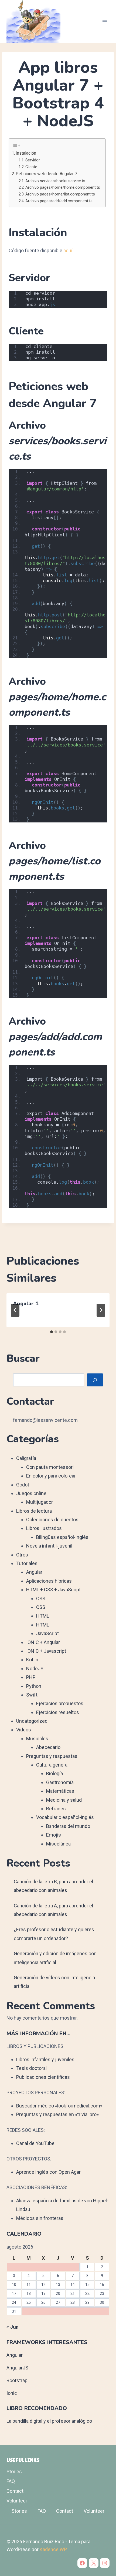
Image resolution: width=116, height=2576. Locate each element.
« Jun (13, 2327)
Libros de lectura (34, 1511)
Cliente (31, 167)
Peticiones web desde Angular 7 (46, 174)
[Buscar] (95, 1380)
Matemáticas (60, 1791)
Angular (34, 1572)
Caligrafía (26, 1458)
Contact (15, 2491)
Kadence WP (53, 2549)
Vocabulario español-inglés (65, 1817)
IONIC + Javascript (46, 1651)
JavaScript (47, 1633)
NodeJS (35, 1669)
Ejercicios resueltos (58, 1712)
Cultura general (52, 1765)
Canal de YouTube (35, 2143)
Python (34, 1686)
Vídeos (24, 1730)
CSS (41, 1599)
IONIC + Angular (43, 1642)
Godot (23, 1485)
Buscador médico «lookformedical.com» (59, 2106)
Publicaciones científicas (43, 2077)
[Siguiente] (101, 1310)
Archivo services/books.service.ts (55, 181)
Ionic (12, 2393)
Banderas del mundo (68, 1826)
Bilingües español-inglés (62, 1537)
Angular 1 (26, 1304)
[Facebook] (82, 2563)
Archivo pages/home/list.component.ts (60, 194)
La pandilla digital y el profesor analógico (49, 2421)
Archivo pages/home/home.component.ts (63, 187)
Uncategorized (32, 1721)
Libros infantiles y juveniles (45, 2059)
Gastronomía (60, 1782)
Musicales (37, 1739)
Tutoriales (27, 1563)
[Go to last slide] (15, 1310)
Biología (54, 1773)
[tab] (52, 1332)
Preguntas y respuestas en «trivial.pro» (57, 2114)
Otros (22, 1555)
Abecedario (48, 1747)
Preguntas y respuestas (52, 1756)
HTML (43, 1616)
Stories (14, 2472)
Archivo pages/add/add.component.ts (59, 201)
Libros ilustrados (44, 1528)
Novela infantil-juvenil (49, 1546)
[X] (94, 2563)
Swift (32, 1695)
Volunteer (17, 2501)
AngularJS (17, 2368)
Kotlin (32, 1660)
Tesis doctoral (31, 2068)
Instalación (26, 153)
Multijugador (40, 1502)
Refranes (56, 1809)
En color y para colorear (51, 1476)
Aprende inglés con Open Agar (48, 2172)
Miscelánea (58, 1844)
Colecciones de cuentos (52, 1520)
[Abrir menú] (105, 21)
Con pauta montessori (50, 1467)
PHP (31, 1677)
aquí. (68, 250)
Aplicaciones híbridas (49, 1581)
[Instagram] (105, 2563)
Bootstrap (17, 2380)
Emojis (54, 1835)
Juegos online (31, 1493)
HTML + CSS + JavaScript (53, 1590)
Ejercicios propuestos (60, 1703)
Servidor (33, 160)
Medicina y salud (64, 1800)
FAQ (11, 2481)
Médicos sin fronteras (40, 2218)
